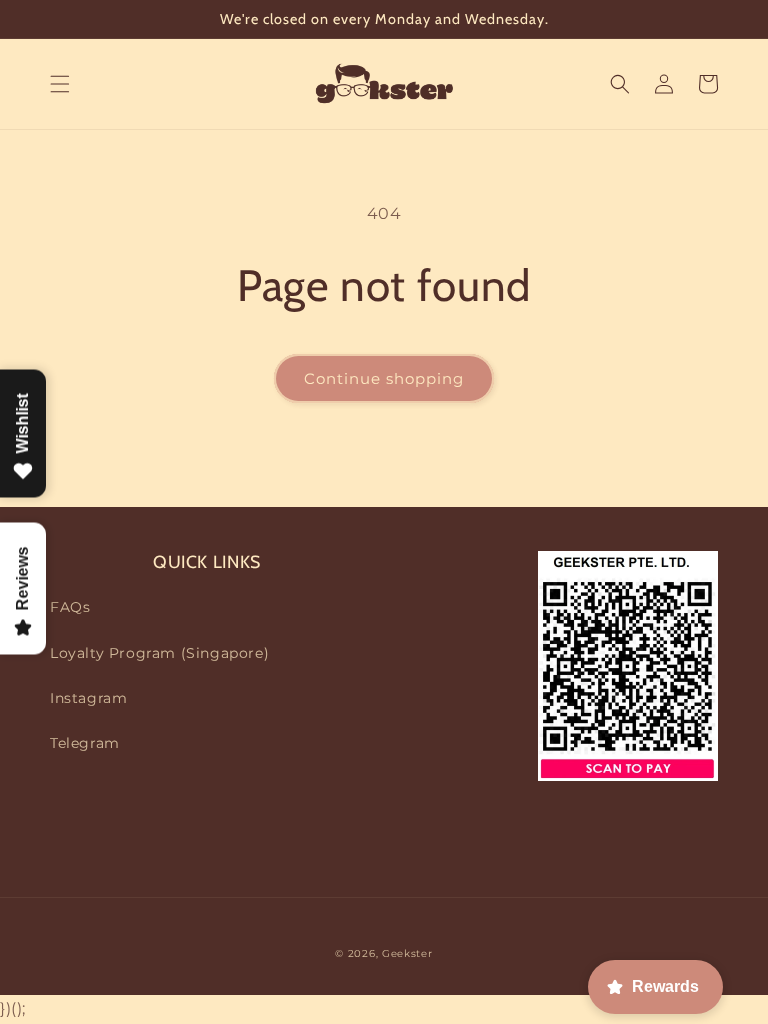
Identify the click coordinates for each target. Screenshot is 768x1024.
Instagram (88, 698)
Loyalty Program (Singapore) (159, 653)
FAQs (70, 607)
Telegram (85, 743)
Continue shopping (384, 378)
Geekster (407, 953)
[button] (60, 84)
